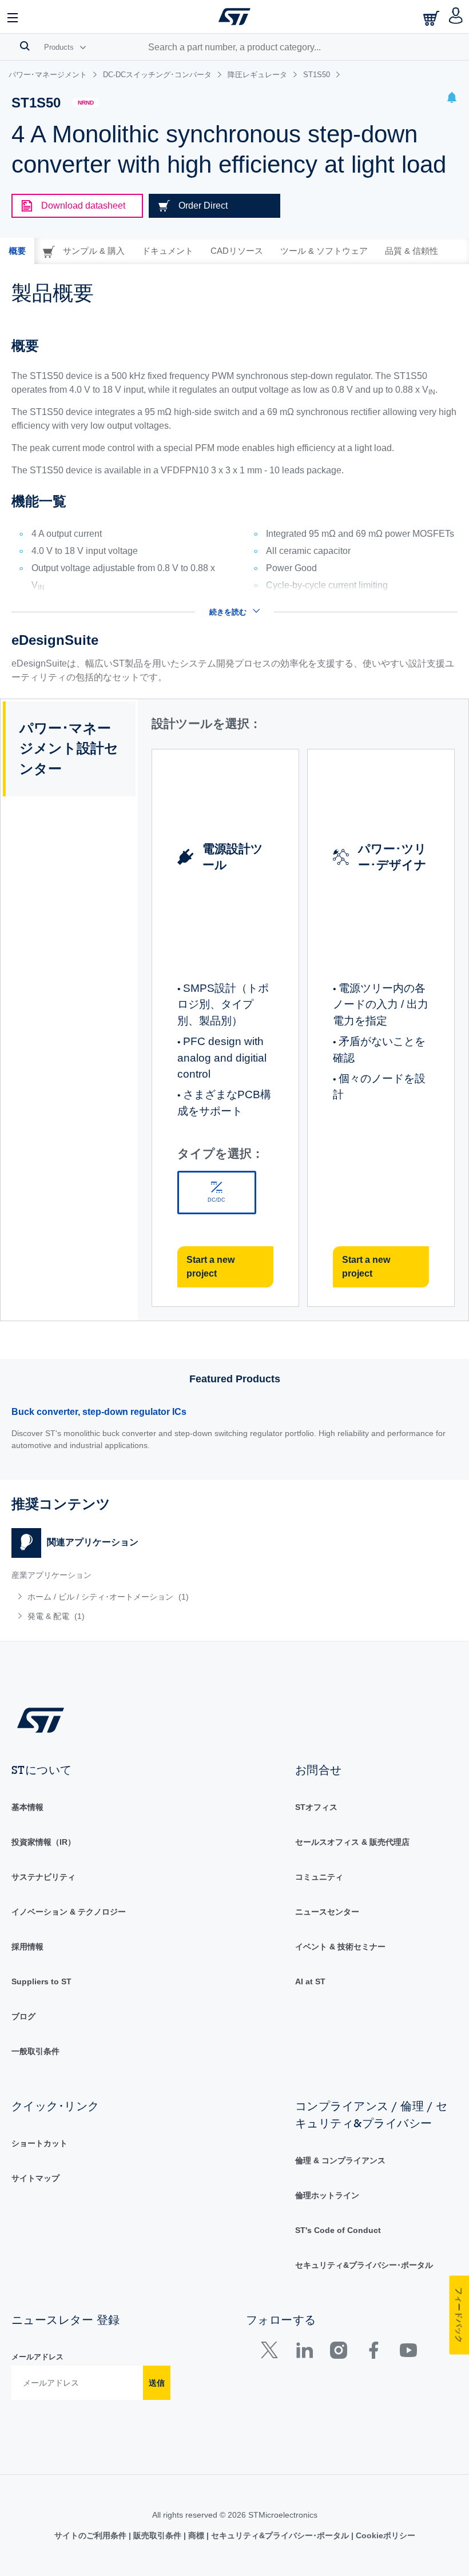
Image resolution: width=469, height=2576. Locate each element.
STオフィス (316, 1807)
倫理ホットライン (327, 2195)
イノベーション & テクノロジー (69, 1912)
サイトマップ (35, 2178)
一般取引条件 (35, 2051)
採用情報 (27, 1947)
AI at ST (310, 1981)
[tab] (17, 251)
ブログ (23, 2016)
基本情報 (27, 1807)
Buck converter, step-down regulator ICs (99, 1412)
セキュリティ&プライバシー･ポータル (364, 2265)
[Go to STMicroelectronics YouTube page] (408, 2353)
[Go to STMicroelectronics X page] (272, 2353)
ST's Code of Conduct (338, 2230)
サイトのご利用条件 (92, 2535)
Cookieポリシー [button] (384, 2535)
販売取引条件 (157, 2535)
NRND (86, 103)
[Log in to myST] (456, 17)
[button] (13, 17)
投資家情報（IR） (43, 1842)
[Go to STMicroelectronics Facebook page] (373, 2353)
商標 (196, 2535)
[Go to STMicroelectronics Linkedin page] (304, 2353)
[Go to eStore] (432, 18)
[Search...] (25, 46)
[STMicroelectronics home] (234, 17)
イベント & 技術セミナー (340, 1947)
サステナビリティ (43, 1877)
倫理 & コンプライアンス (340, 2160)
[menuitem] (102, 1597)
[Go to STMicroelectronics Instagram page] (338, 2353)
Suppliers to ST (41, 1981)
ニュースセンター (327, 1912)
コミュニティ (319, 1877)
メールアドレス (37, 2357)
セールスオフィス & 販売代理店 (352, 1842)
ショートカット (39, 2143)
